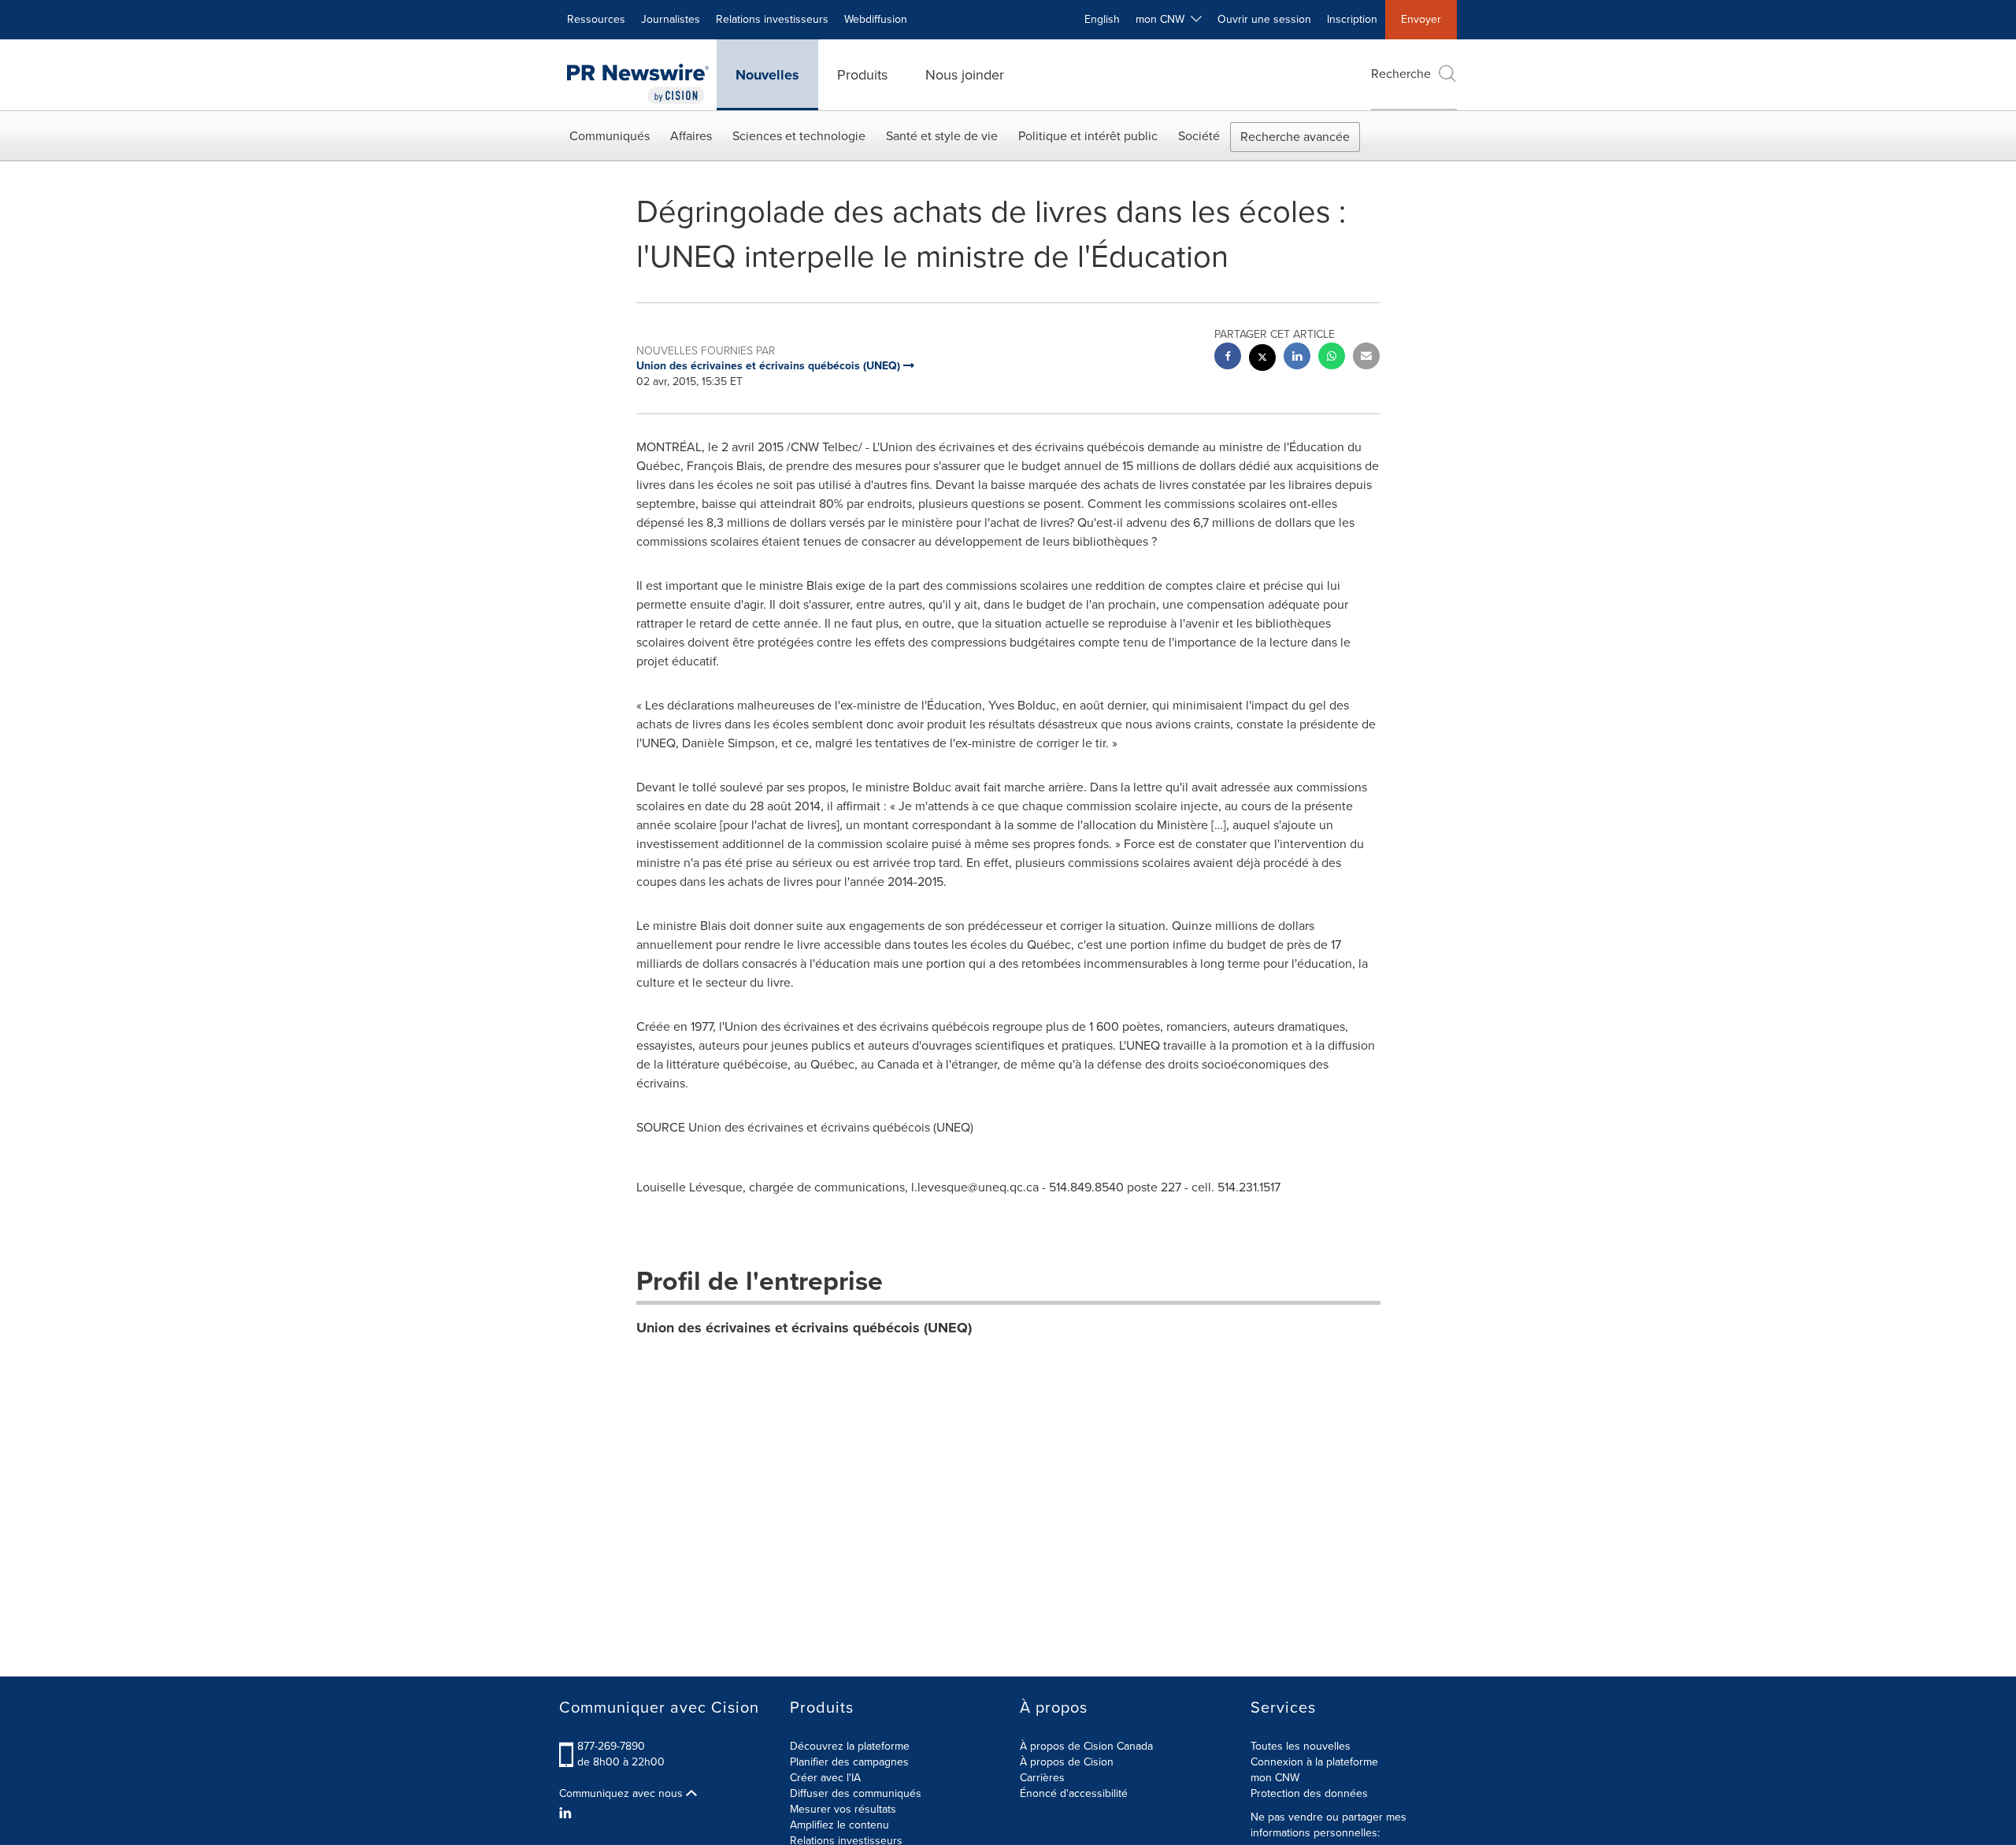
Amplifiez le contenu (839, 1825)
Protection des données (1309, 1793)
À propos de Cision (1067, 1762)
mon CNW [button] (1163, 19)
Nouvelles (767, 75)
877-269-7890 (611, 1746)
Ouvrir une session (1264, 19)
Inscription (1352, 19)
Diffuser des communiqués (856, 1793)
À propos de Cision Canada (1086, 1746)
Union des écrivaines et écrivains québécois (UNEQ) (804, 1328)
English (1102, 19)
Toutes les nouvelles (1301, 1746)
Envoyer (1421, 19)
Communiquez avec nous (623, 1794)
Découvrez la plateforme (850, 1746)
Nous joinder (965, 75)
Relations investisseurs (772, 19)
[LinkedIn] (567, 1814)
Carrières (1042, 1778)
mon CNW (1275, 1778)
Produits (862, 75)
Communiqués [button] (610, 136)
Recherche (1401, 74)
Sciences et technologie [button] (799, 136)
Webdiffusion (876, 19)
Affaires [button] (691, 136)
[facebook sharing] (1228, 358)
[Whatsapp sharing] (1332, 358)
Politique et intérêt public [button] (1088, 136)
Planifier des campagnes (849, 1762)
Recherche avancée (1295, 137)
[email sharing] (1366, 358)
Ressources (596, 19)
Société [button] (1199, 136)
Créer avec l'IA (825, 1778)
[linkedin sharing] (1297, 358)
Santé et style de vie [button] (942, 136)
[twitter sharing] (1262, 359)
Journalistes (671, 19)
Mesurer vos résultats (843, 1809)
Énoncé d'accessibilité (1074, 1793)
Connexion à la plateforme (1314, 1762)
